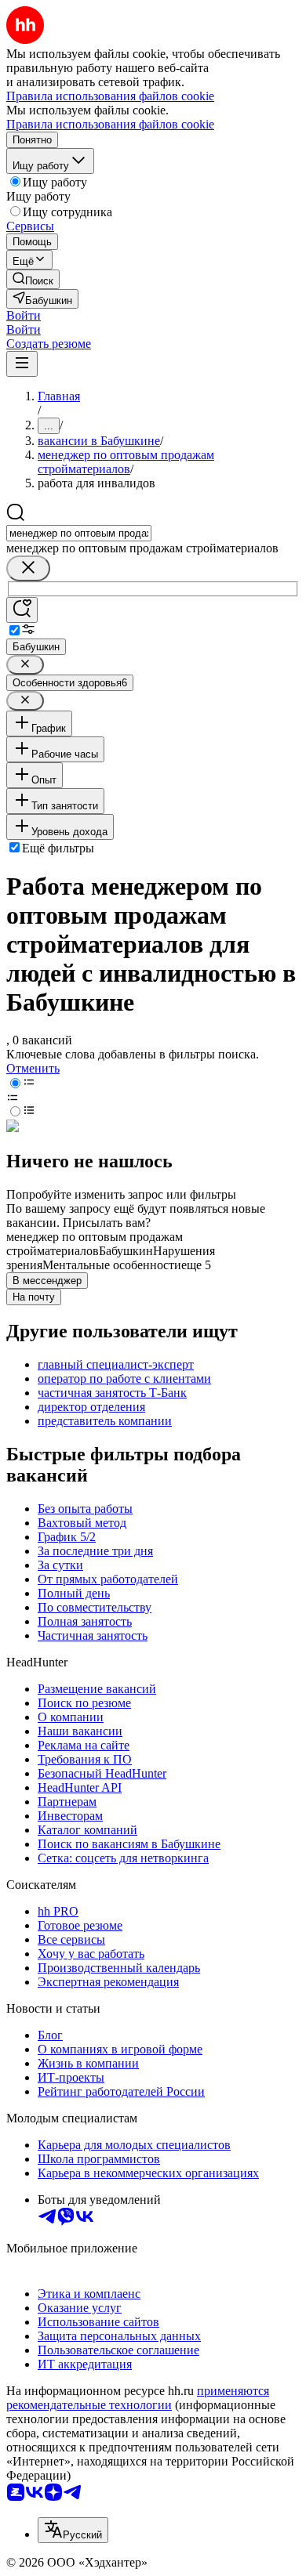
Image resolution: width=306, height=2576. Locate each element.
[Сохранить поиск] (22, 610)
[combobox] (79, 533)
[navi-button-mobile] (22, 364)
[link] (33, 279)
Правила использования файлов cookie (110, 124)
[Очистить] (28, 568)
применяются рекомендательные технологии (138, 2398)
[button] (24, 315)
